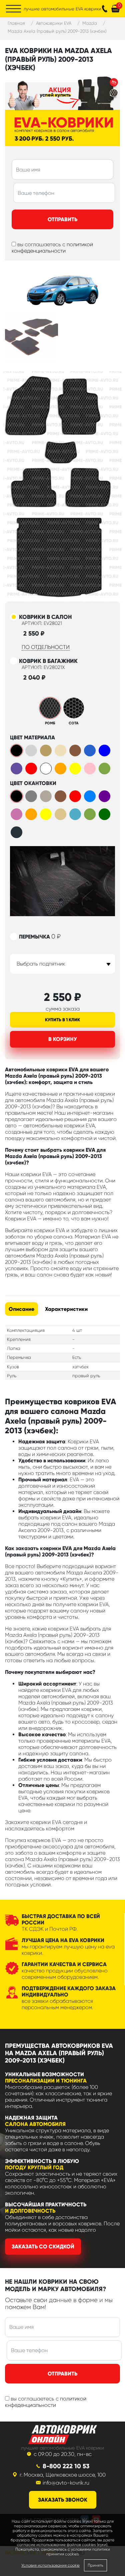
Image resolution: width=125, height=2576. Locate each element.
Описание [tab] (21, 1309)
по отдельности (46, 647)
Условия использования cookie (50, 2565)
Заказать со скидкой (43, 2247)
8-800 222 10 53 (66, 2466)
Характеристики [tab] (66, 1309)
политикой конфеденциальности (52, 248)
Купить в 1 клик (62, 1020)
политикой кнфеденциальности (46, 2402)
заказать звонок (63, 2500)
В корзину (63, 1039)
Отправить (62, 219)
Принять (95, 2565)
